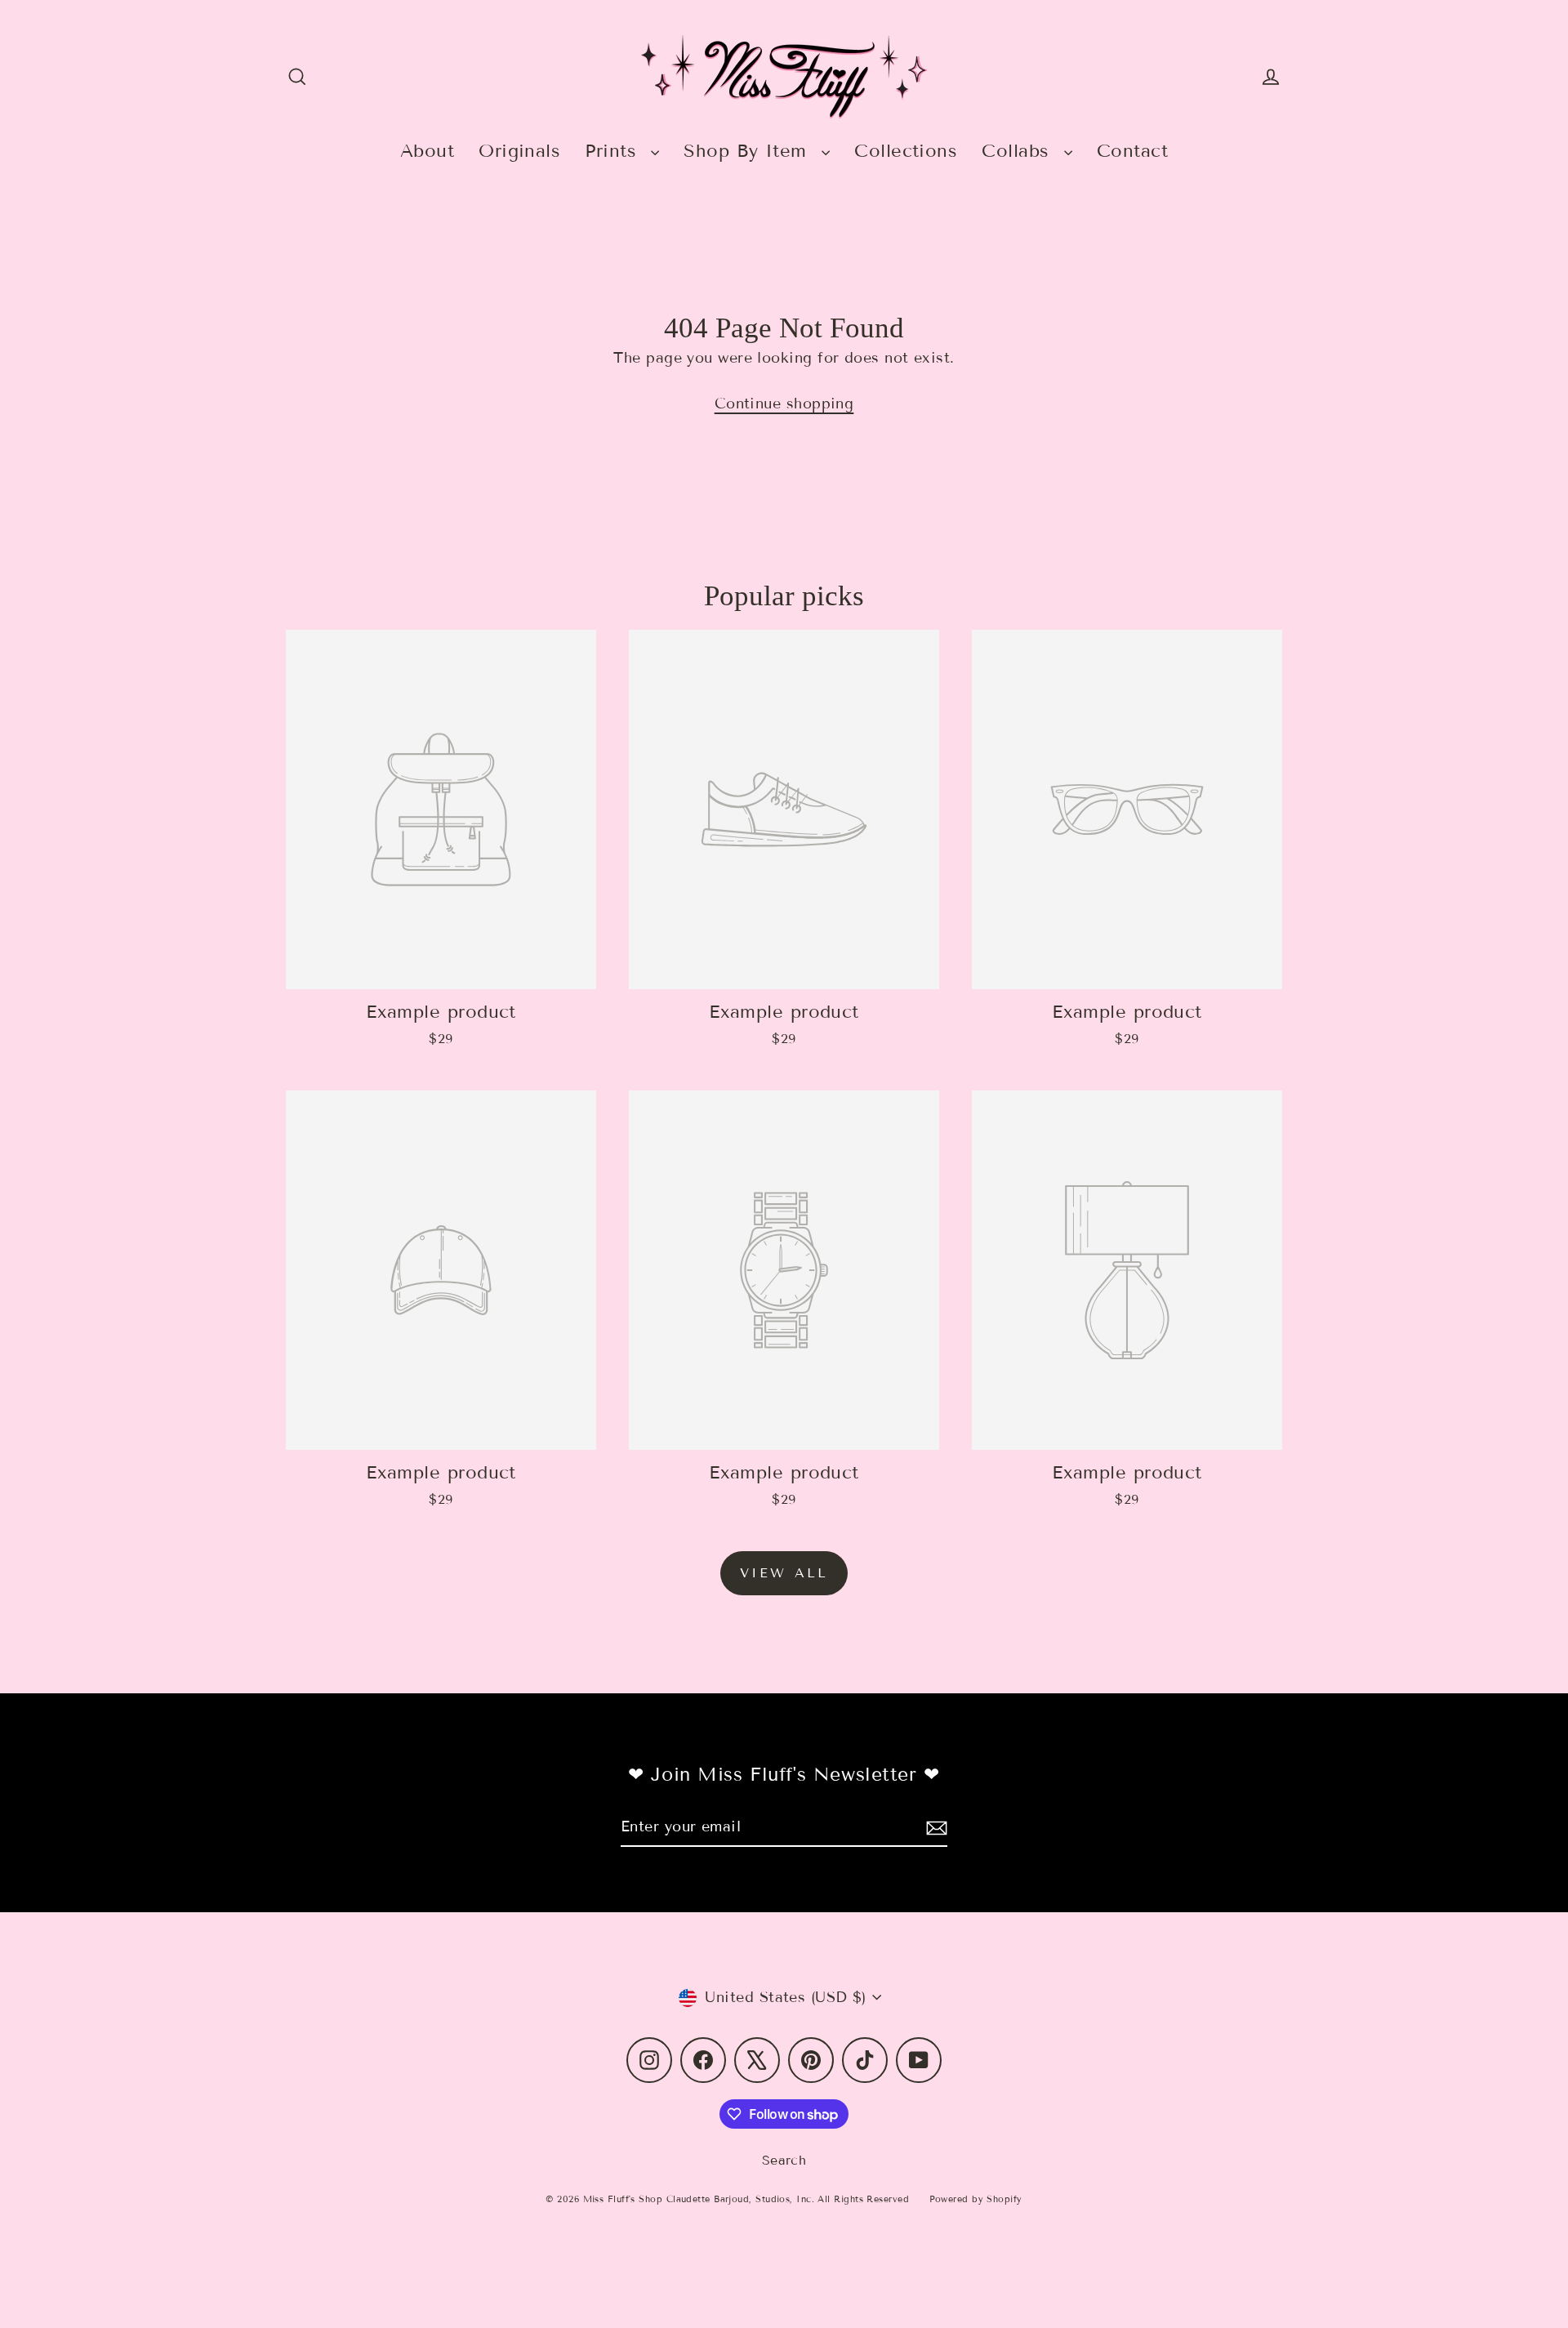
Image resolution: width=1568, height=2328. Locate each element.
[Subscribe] (934, 1828)
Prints (614, 151)
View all (784, 1573)
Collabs (1019, 151)
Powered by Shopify (976, 2199)
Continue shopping (784, 404)
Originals (519, 151)
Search (784, 2160)
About (427, 151)
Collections (906, 151)
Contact (1132, 151)
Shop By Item (748, 151)
